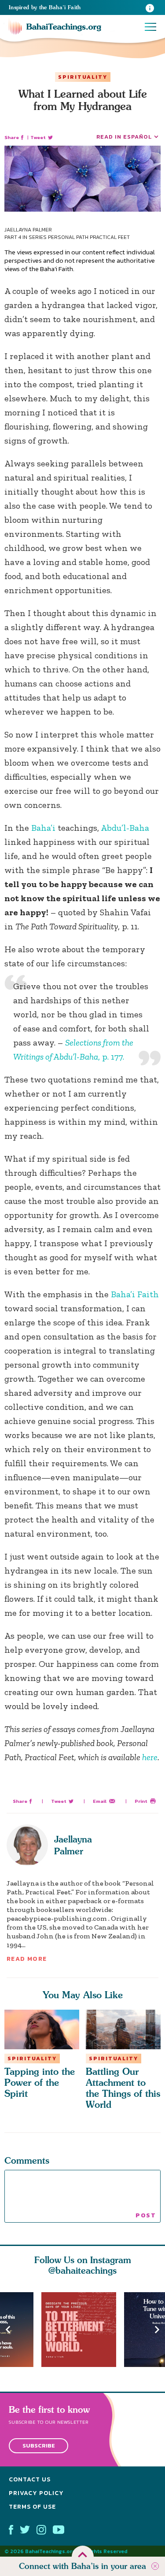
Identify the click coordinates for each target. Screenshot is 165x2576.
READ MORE (27, 1959)
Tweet (38, 138)
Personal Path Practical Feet (89, 237)
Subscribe (39, 2446)
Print (141, 1801)
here (150, 1757)
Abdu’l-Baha (125, 828)
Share (12, 138)
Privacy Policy (36, 2493)
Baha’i (43, 828)
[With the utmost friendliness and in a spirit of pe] (83, 2330)
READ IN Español (124, 137)
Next (157, 2329)
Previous (8, 2329)
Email (100, 1801)
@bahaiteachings (82, 2270)
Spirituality (83, 77)
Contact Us (30, 2480)
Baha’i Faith (135, 1294)
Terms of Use (32, 2507)
